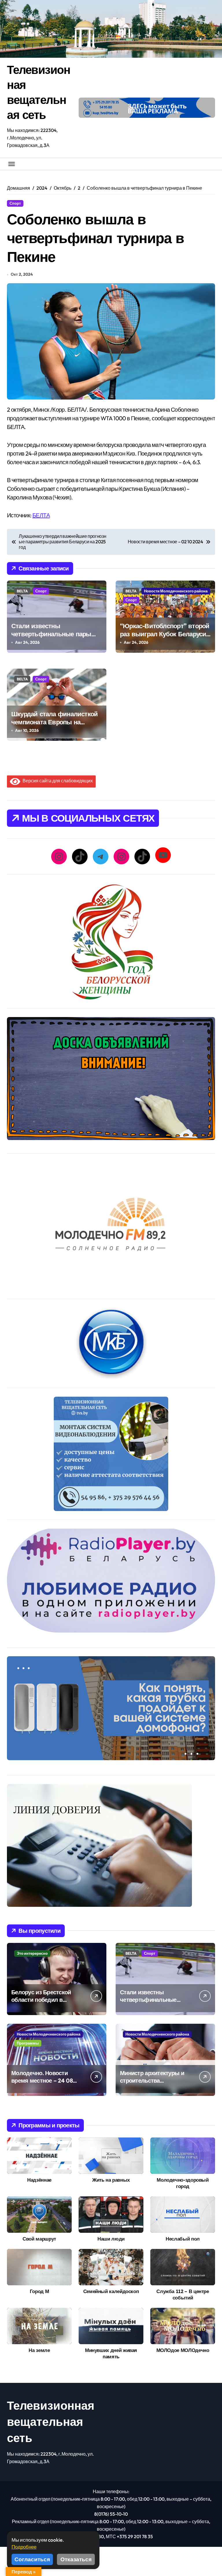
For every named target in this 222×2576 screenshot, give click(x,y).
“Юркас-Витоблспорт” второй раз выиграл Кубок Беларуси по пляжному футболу (165, 634)
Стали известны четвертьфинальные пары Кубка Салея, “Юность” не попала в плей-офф (51, 638)
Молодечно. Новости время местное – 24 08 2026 (42, 2080)
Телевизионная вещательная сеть (51, 2422)
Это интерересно (32, 1953)
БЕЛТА (41, 515)
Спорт (15, 203)
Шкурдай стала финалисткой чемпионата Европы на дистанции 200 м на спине (54, 722)
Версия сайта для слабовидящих (57, 781)
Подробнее (24, 2547)
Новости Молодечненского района (176, 591)
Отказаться (76, 2559)
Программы (28, 2043)
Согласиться (32, 2559)
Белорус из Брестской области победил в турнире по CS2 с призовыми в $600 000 (43, 2003)
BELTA (22, 591)
